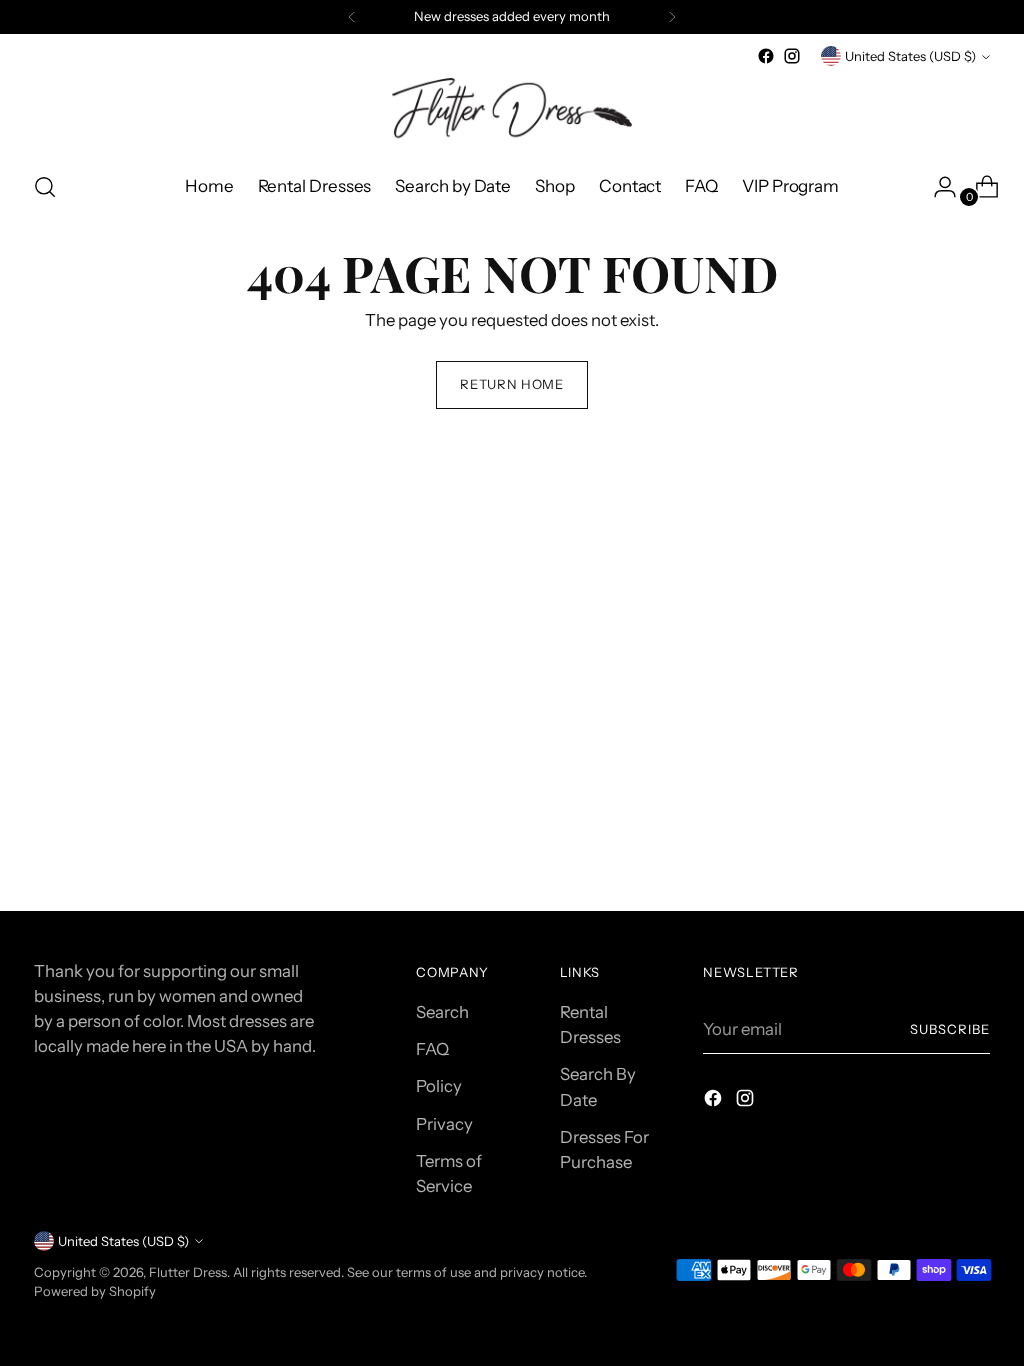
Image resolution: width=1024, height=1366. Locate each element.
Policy (439, 1086)
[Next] (672, 17)
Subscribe (950, 1029)
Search (442, 1012)
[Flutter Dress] (512, 111)
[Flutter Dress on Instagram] (792, 56)
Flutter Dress (188, 1272)
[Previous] (352, 17)
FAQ (432, 1049)
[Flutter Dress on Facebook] (766, 56)
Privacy (444, 1124)
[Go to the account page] (937, 187)
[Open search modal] (45, 187)
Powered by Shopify (95, 1291)
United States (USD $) (910, 56)
